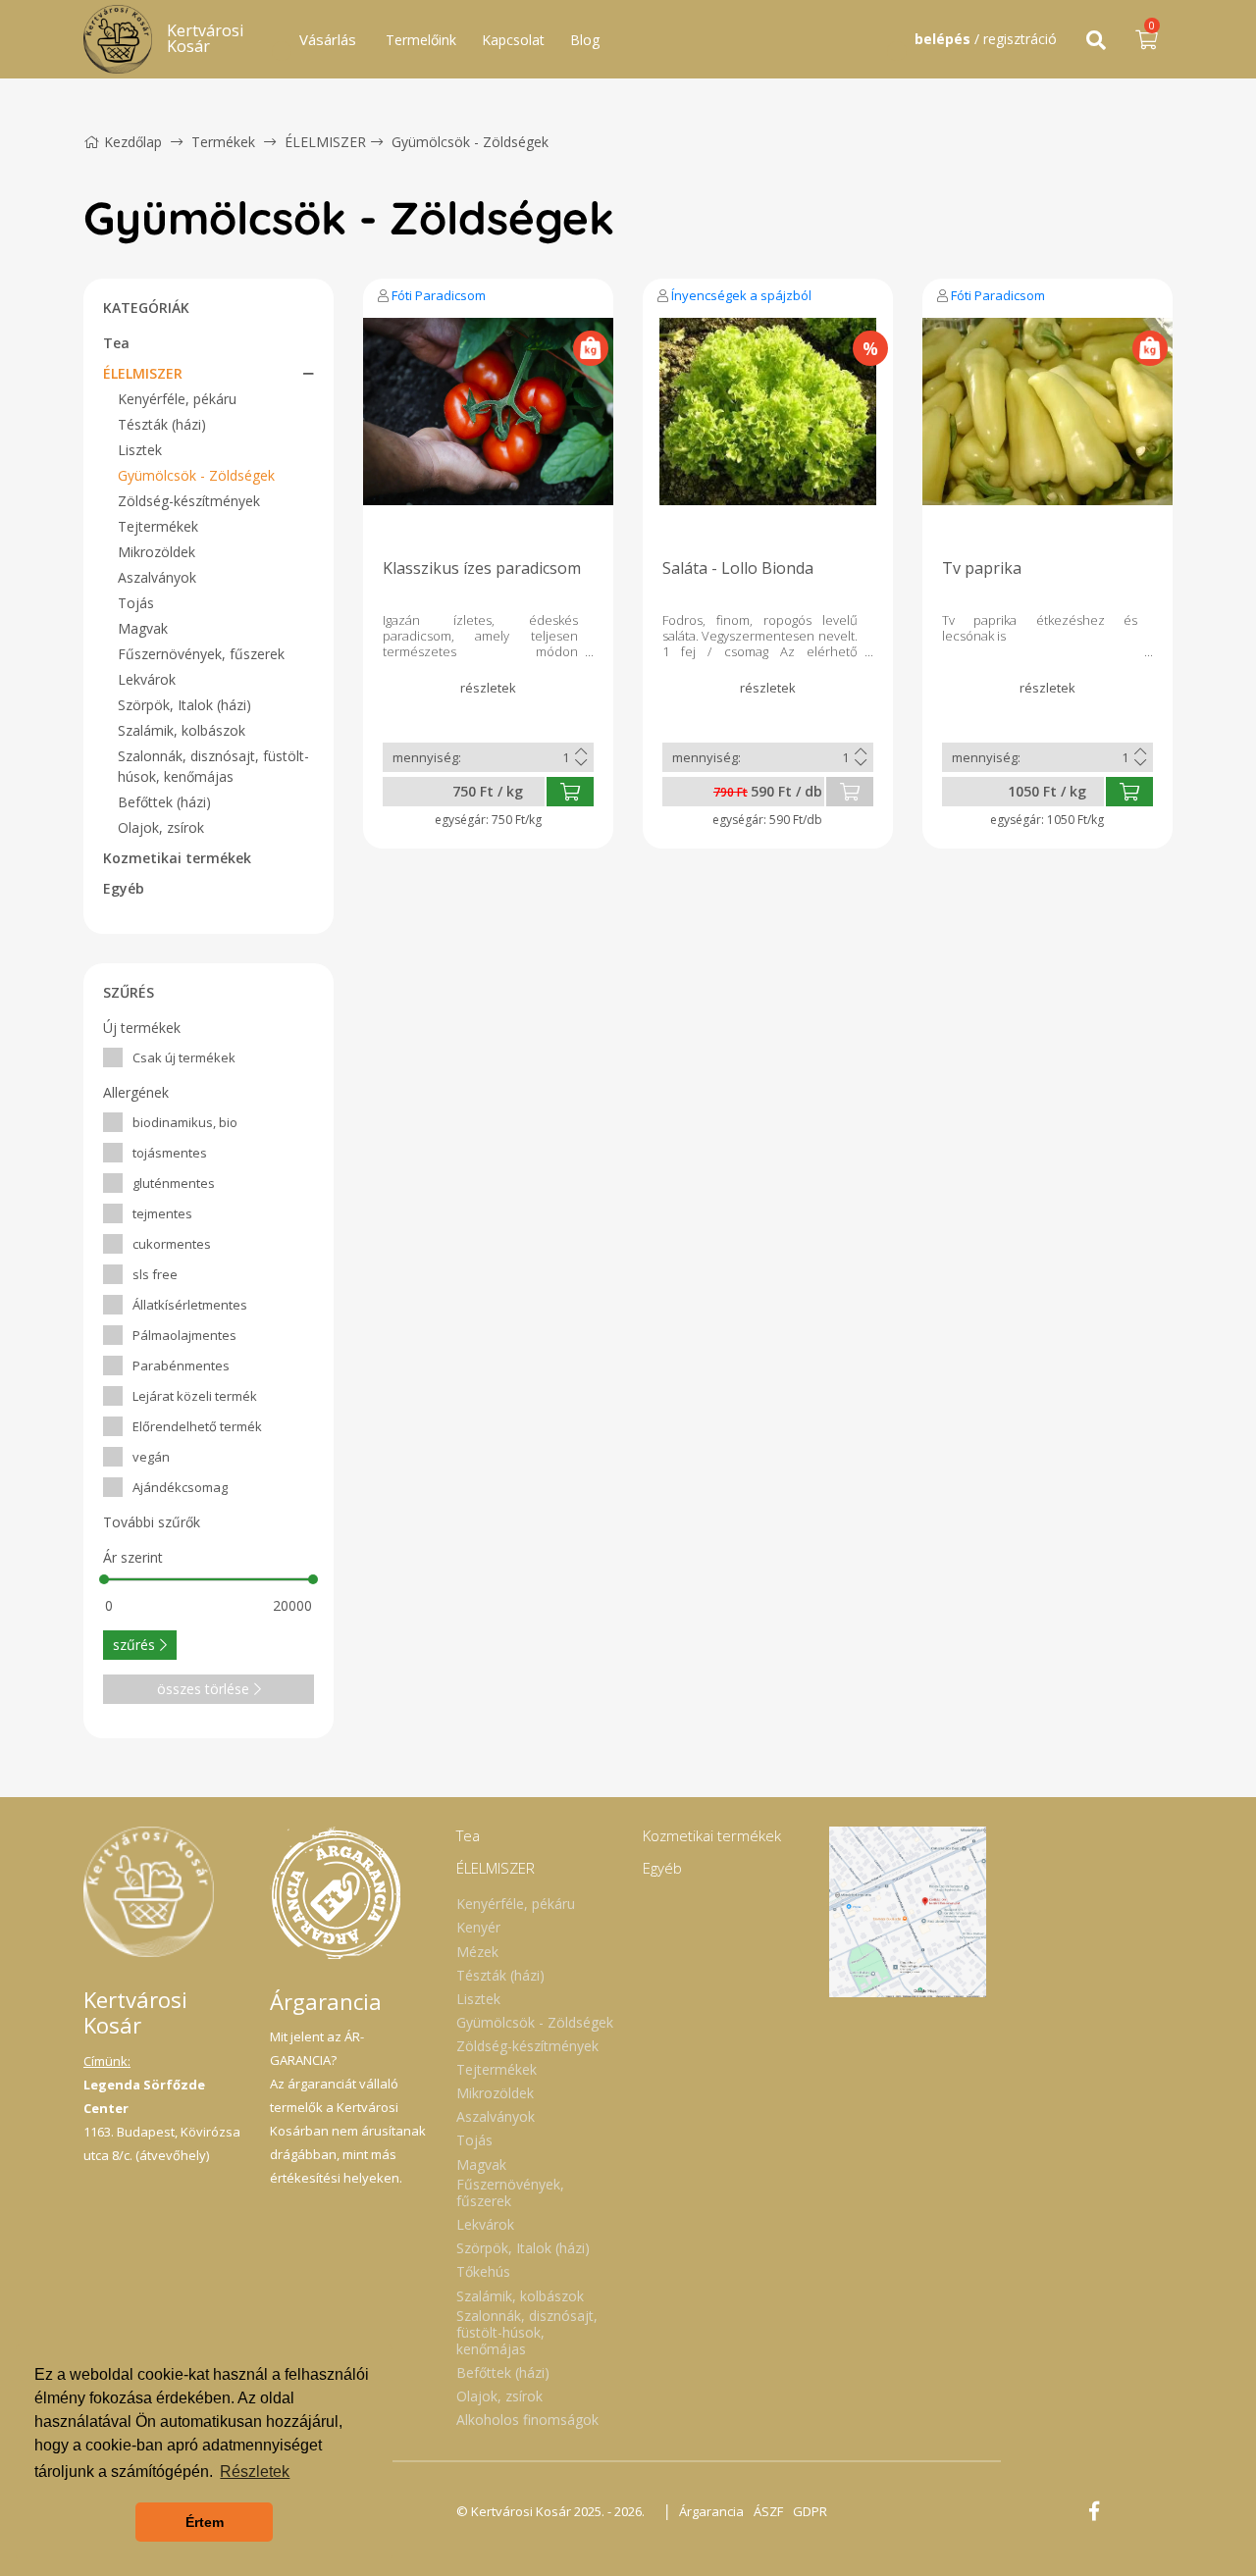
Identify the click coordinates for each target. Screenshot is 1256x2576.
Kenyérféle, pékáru (177, 399)
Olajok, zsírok (161, 827)
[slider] (104, 1579)
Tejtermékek (158, 526)
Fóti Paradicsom (439, 295)
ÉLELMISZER (325, 142)
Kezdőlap (133, 142)
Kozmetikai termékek (177, 858)
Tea (116, 343)
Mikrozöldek (157, 552)
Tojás (136, 603)
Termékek (223, 142)
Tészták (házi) (162, 424)
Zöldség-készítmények (189, 501)
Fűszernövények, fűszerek (201, 654)
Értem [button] (205, 2522)
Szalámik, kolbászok (182, 730)
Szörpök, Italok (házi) (184, 705)
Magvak (143, 628)
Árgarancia (711, 2511)
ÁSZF (768, 2511)
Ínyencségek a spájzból (741, 295)
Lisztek (140, 450)
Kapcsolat (513, 40)
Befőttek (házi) (164, 802)
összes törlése (203, 1689)
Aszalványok (157, 577)
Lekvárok (147, 679)
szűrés (134, 1645)
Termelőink (421, 40)
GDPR (810, 2511)
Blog (585, 40)
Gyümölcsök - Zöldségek (470, 142)
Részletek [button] (255, 2472)
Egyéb (124, 888)
